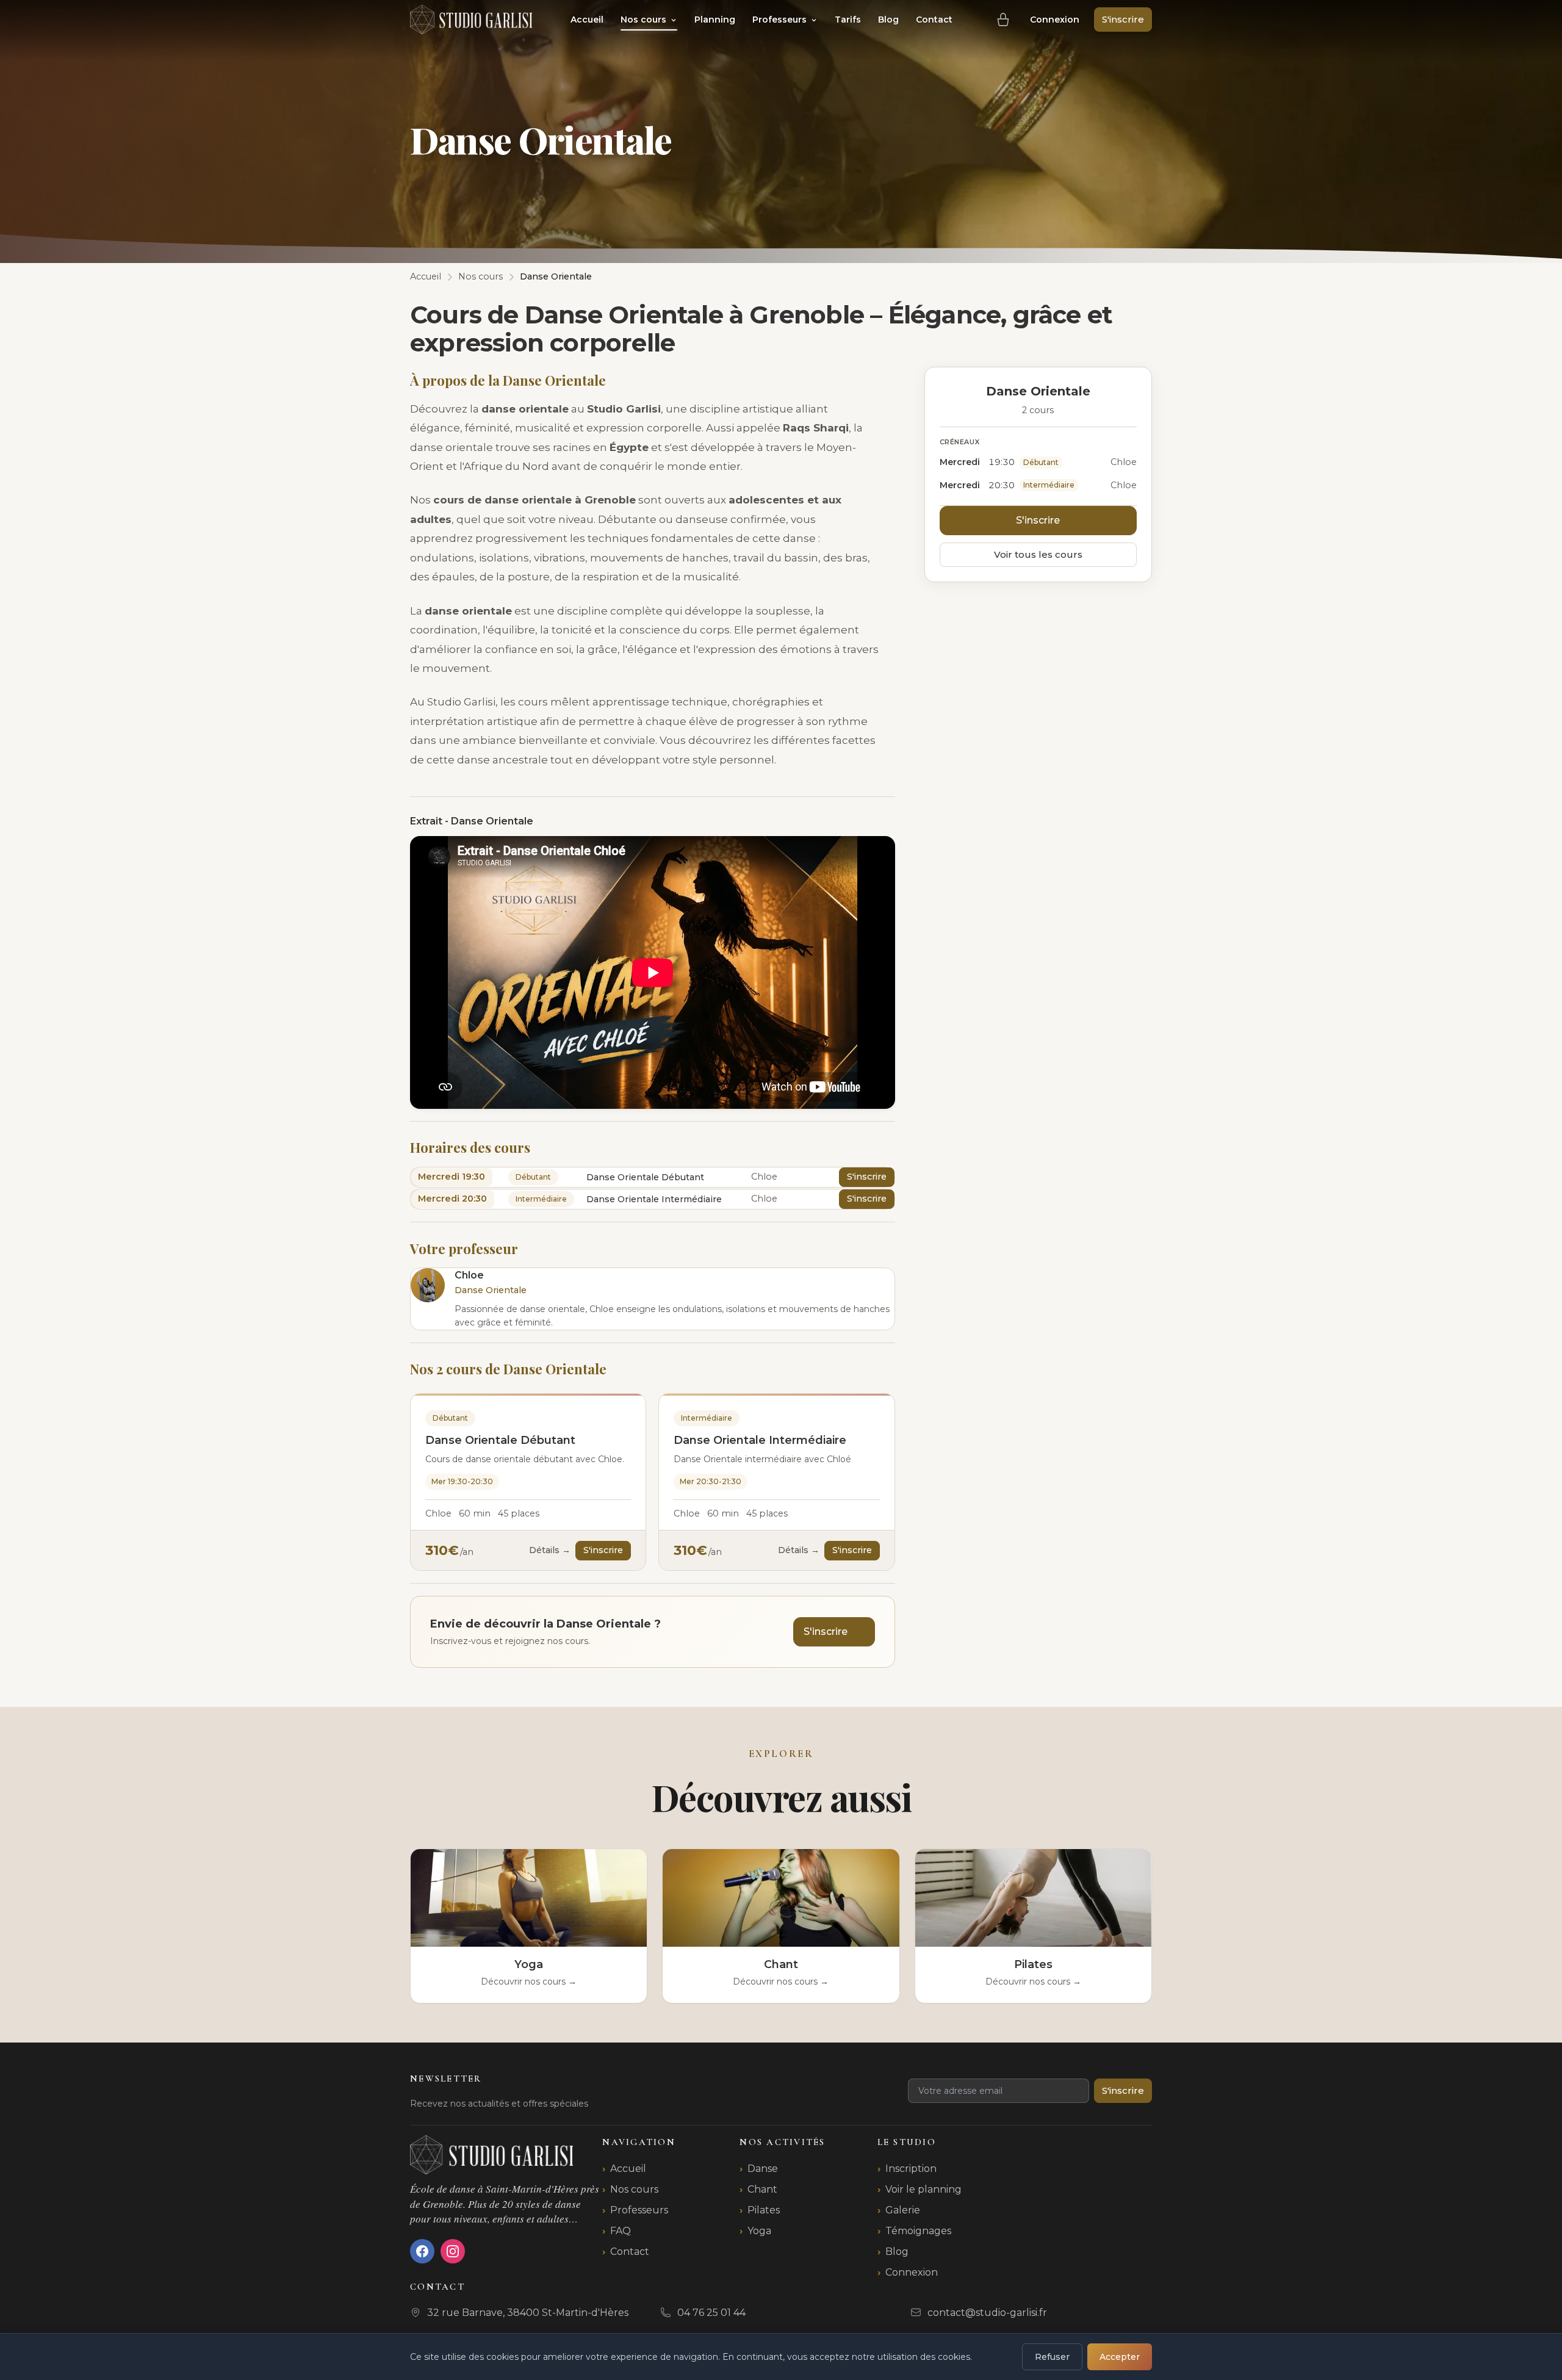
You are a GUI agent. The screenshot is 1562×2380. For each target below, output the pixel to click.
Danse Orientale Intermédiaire (760, 1440)
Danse (763, 2169)
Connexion (1055, 20)
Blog (888, 20)
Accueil (587, 20)
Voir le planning (923, 2189)
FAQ (621, 2231)
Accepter (1120, 2357)
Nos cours (645, 20)
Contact (934, 20)
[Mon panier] (1003, 20)
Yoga (759, 2231)
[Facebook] (422, 2251)
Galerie (903, 2210)
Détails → (550, 1550)
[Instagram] (453, 2251)
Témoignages (918, 2231)
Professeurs (781, 20)
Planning (715, 20)
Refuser (1052, 2357)
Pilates (764, 2210)
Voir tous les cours (1038, 554)
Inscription (911, 2169)
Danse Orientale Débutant (500, 1440)
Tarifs (848, 20)
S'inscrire (1123, 19)
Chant (762, 2189)
